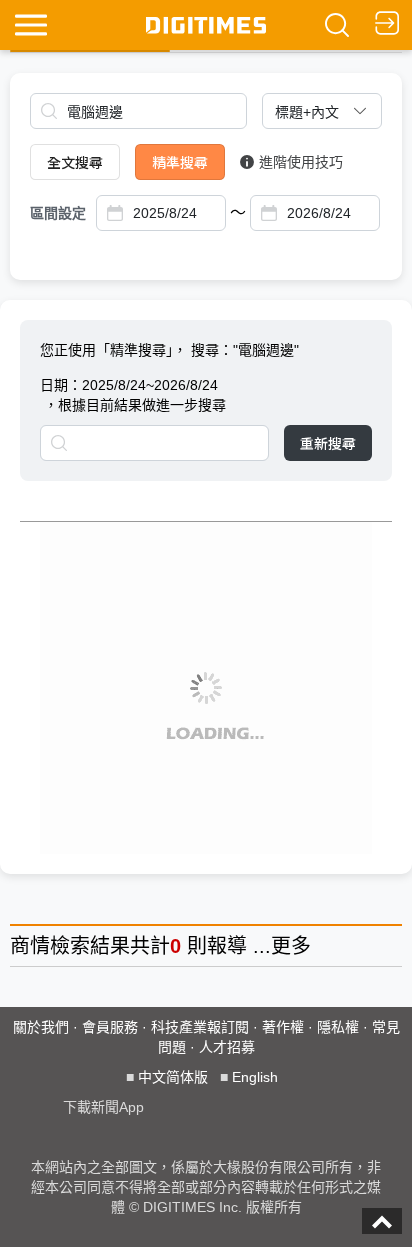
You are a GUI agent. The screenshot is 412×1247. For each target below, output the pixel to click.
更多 (291, 946)
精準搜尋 (180, 162)
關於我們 (41, 1027)
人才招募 (227, 1047)
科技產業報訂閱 (200, 1027)
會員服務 (110, 1027)
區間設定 (58, 213)
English (255, 1077)
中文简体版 (173, 1077)
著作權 (283, 1027)
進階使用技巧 (301, 162)
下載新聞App (103, 1107)
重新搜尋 (328, 443)
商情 (30, 946)
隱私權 (338, 1027)
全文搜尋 (75, 162)
